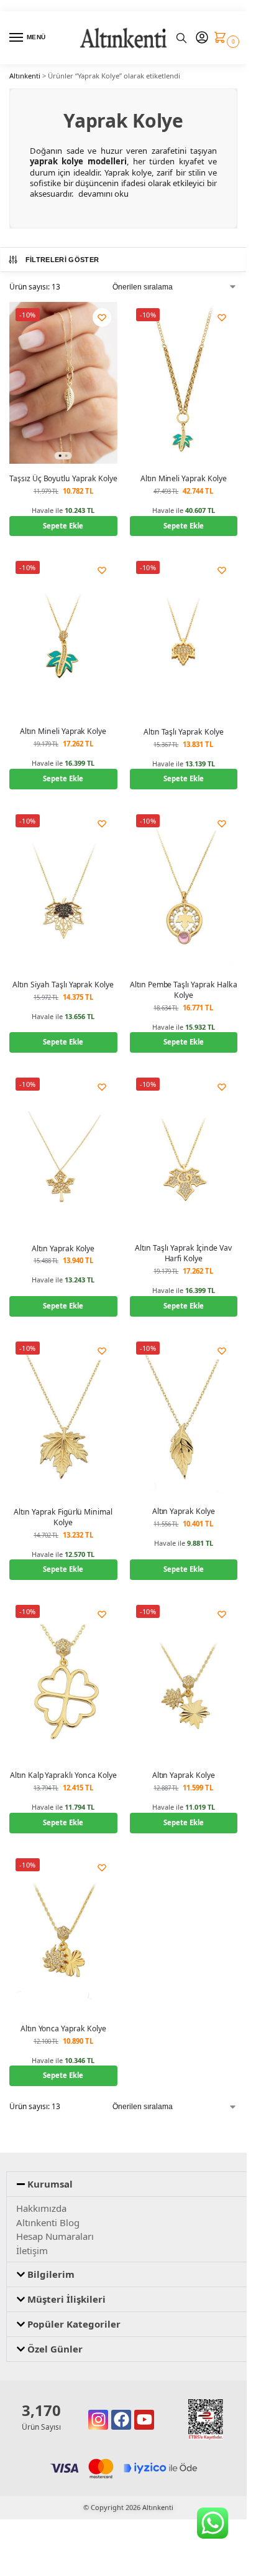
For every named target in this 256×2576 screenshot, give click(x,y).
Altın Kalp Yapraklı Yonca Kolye (63, 1775)
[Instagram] (98, 2420)
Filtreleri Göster (62, 260)
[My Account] (202, 38)
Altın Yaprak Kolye (63, 1248)
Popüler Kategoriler (74, 2324)
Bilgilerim (51, 2274)
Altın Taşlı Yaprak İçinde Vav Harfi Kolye (183, 1253)
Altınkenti (25, 76)
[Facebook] (121, 2420)
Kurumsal (50, 2184)
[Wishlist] (102, 317)
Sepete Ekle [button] (63, 526)
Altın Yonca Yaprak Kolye (63, 2028)
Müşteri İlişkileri (66, 2299)
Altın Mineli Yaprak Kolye (184, 478)
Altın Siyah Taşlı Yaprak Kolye (63, 985)
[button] (223, 38)
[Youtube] (144, 2420)
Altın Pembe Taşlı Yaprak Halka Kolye (184, 990)
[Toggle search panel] (181, 38)
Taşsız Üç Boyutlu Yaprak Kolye (63, 478)
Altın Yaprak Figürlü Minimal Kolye (63, 1517)
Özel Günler (55, 2349)
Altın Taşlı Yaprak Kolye (184, 732)
